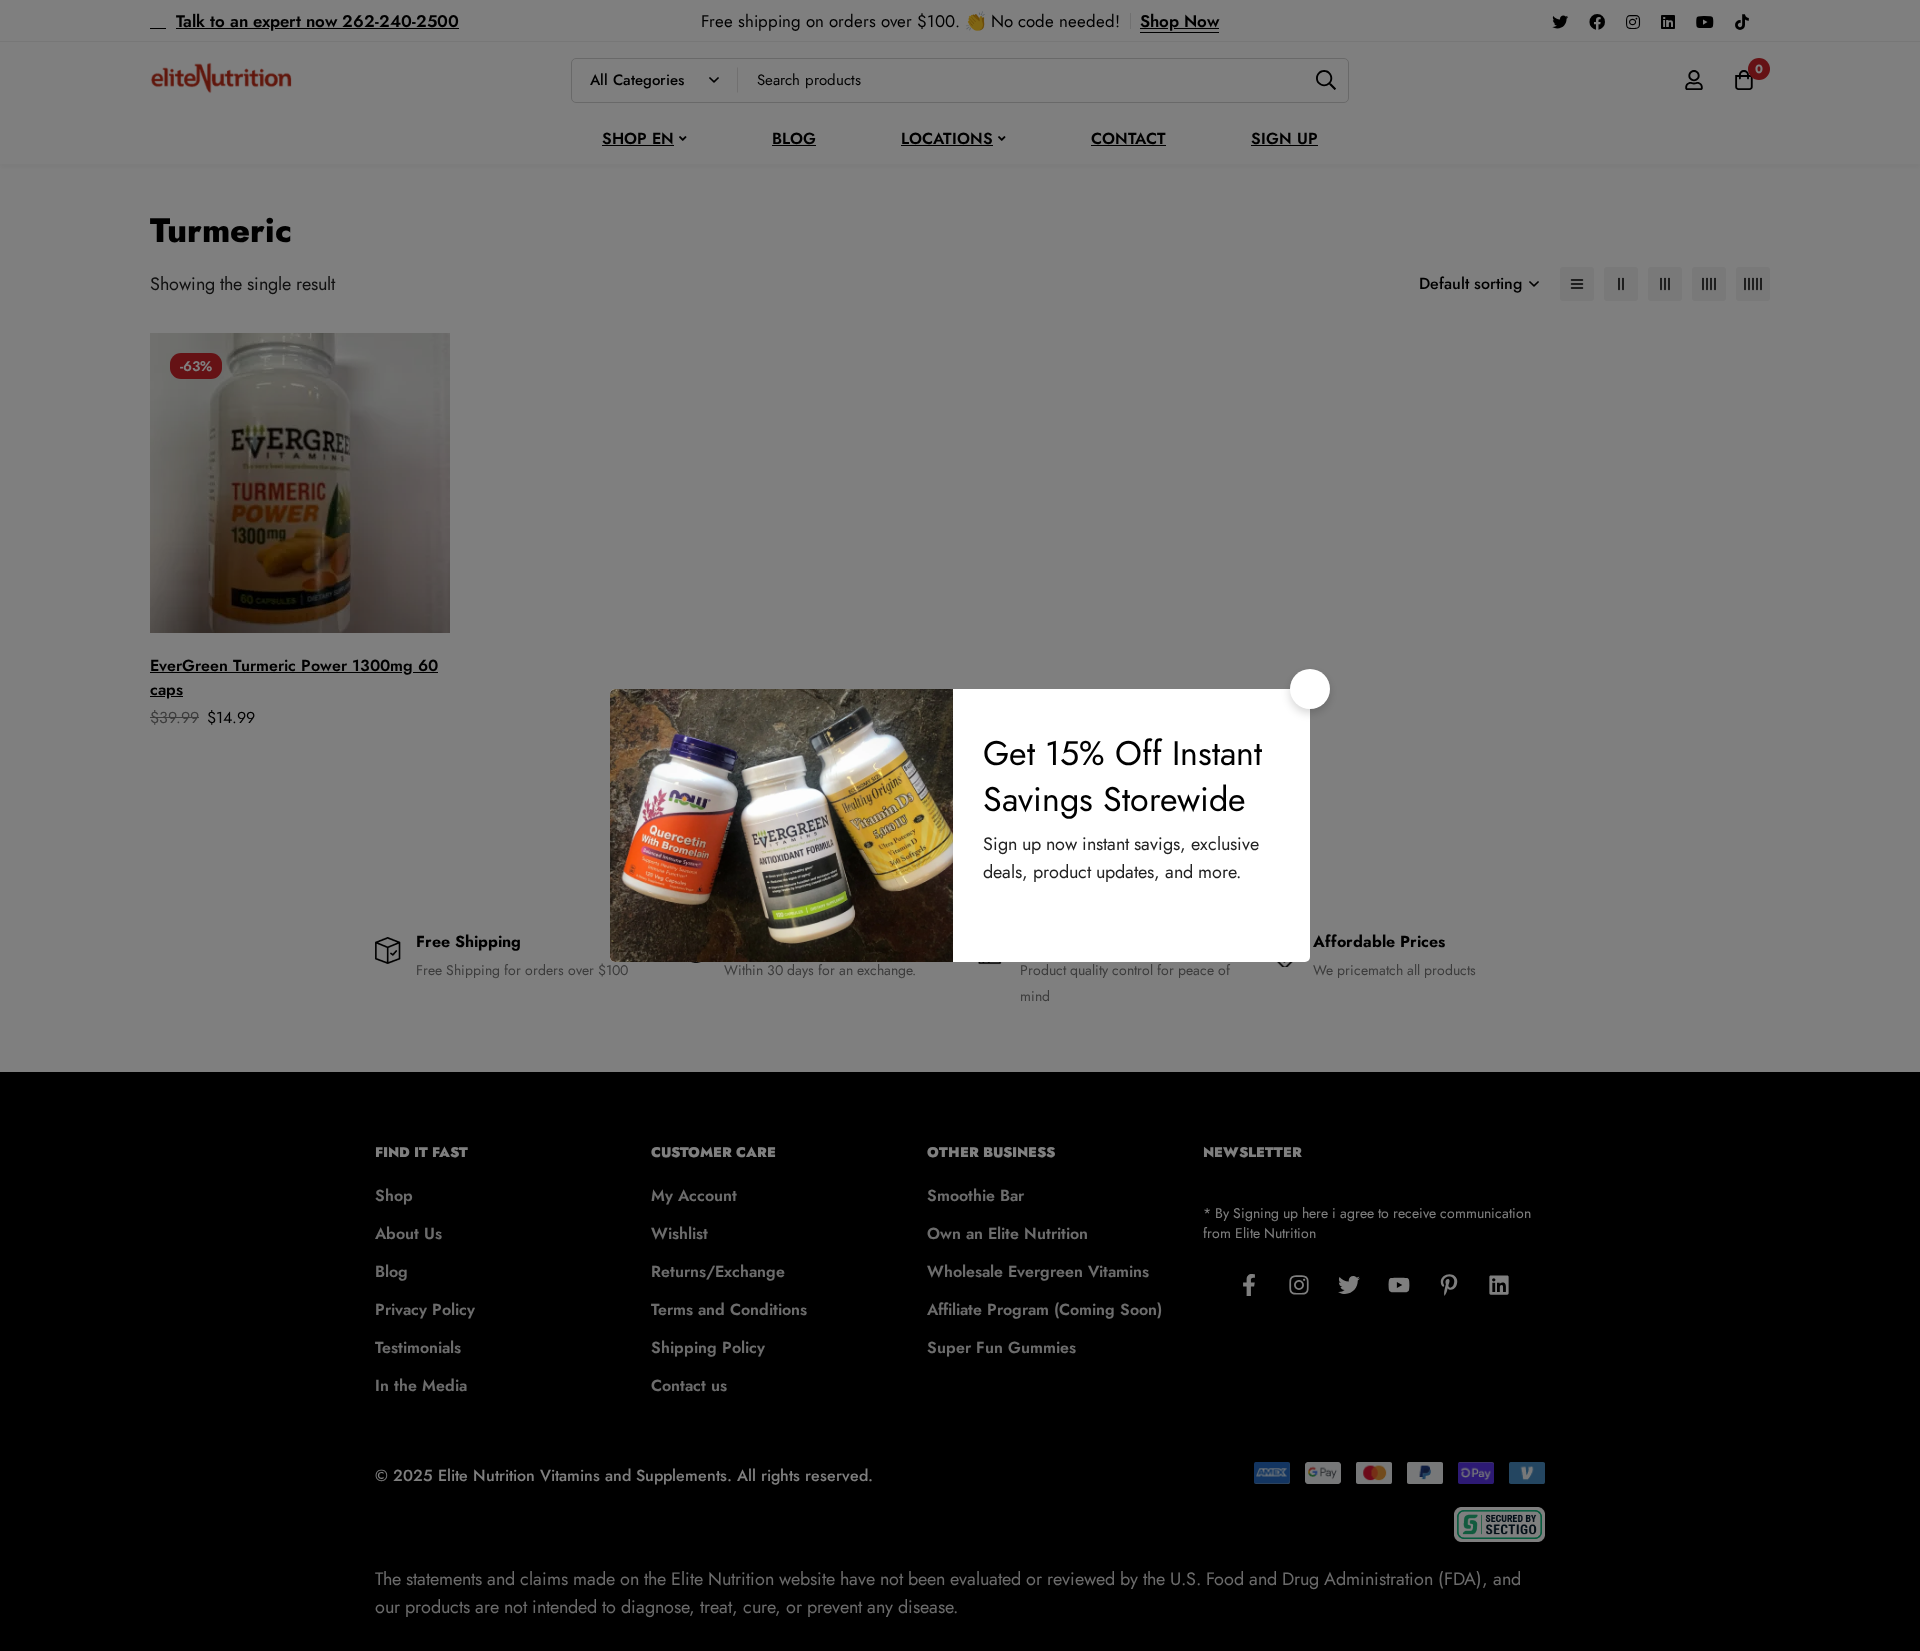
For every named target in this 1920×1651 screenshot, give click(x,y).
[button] (1310, 689)
